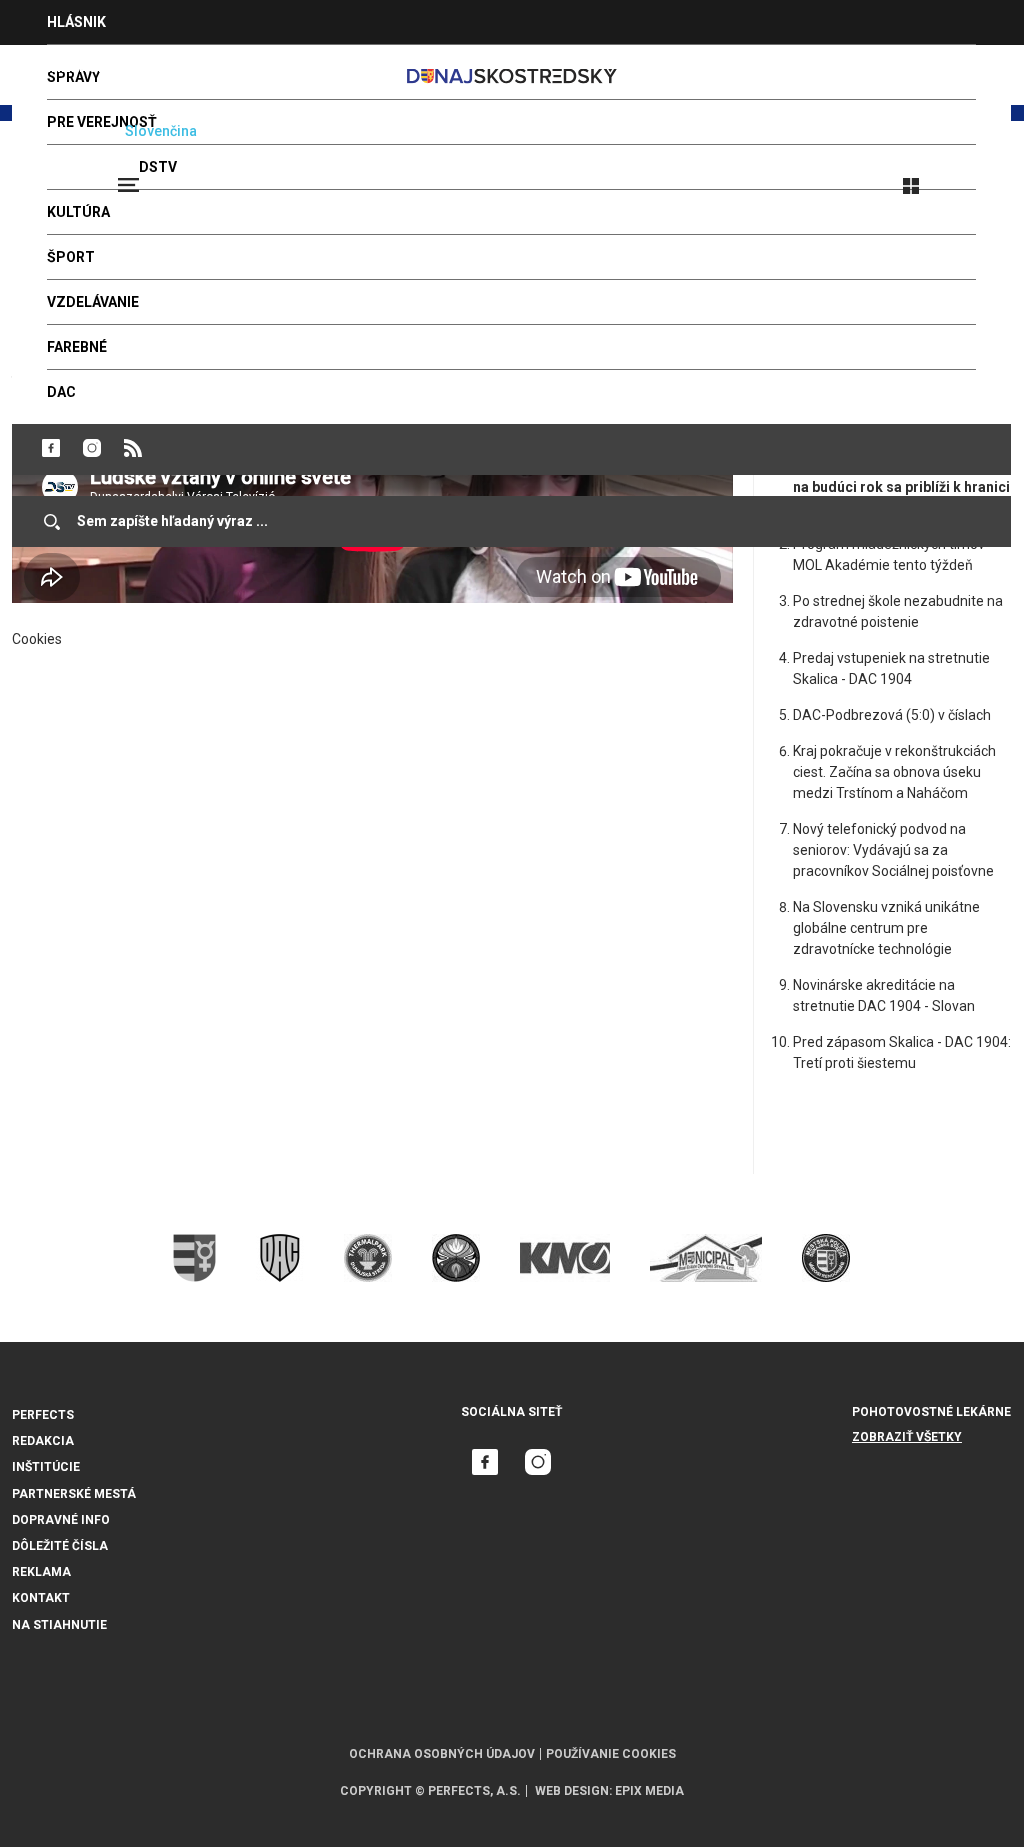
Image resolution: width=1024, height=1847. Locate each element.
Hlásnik (76, 22)
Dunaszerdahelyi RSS (133, 448)
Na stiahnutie (59, 1625)
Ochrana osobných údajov (442, 1754)
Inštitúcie (46, 1467)
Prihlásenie (976, 177)
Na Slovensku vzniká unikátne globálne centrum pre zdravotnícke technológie (886, 928)
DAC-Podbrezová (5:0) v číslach (892, 715)
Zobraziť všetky (907, 1437)
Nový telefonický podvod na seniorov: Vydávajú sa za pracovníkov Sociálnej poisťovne (893, 850)
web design (572, 1791)
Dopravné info (61, 1520)
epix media (649, 1791)
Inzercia (79, 67)
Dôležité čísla (60, 1546)
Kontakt (41, 1598)
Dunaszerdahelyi (51, 448)
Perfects (43, 1415)
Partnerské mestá (74, 1494)
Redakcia (43, 1441)
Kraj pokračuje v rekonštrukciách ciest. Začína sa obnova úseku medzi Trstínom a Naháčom (894, 772)
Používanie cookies (611, 1754)
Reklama (41, 1572)
